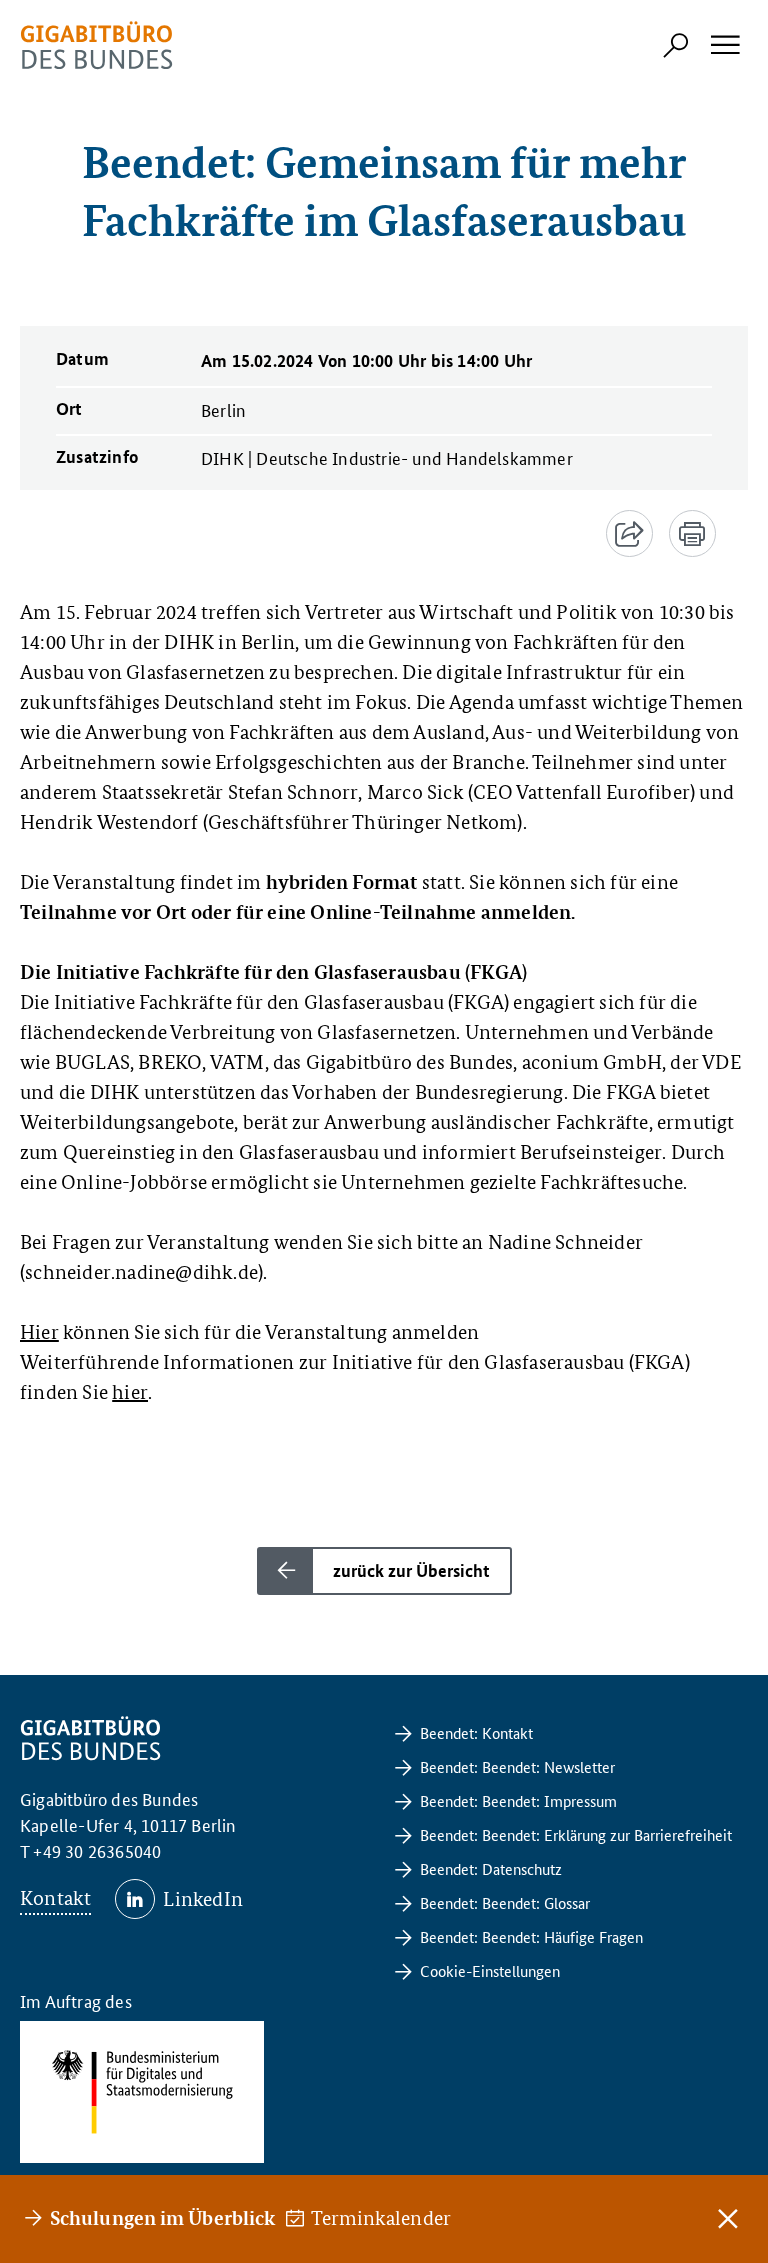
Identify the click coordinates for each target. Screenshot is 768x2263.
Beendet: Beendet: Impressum (518, 1800)
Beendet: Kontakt (476, 1732)
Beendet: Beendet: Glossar (505, 1902)
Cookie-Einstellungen (490, 1970)
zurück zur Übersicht (411, 1570)
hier (130, 1392)
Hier (39, 1332)
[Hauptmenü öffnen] (724, 45)
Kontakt (55, 1898)
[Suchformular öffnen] (676, 45)
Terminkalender (382, 2218)
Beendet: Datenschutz (491, 1868)
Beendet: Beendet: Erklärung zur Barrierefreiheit (576, 1834)
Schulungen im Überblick (162, 2217)
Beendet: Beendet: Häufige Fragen (531, 1936)
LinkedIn (203, 1899)
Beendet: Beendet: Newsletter (517, 1766)
